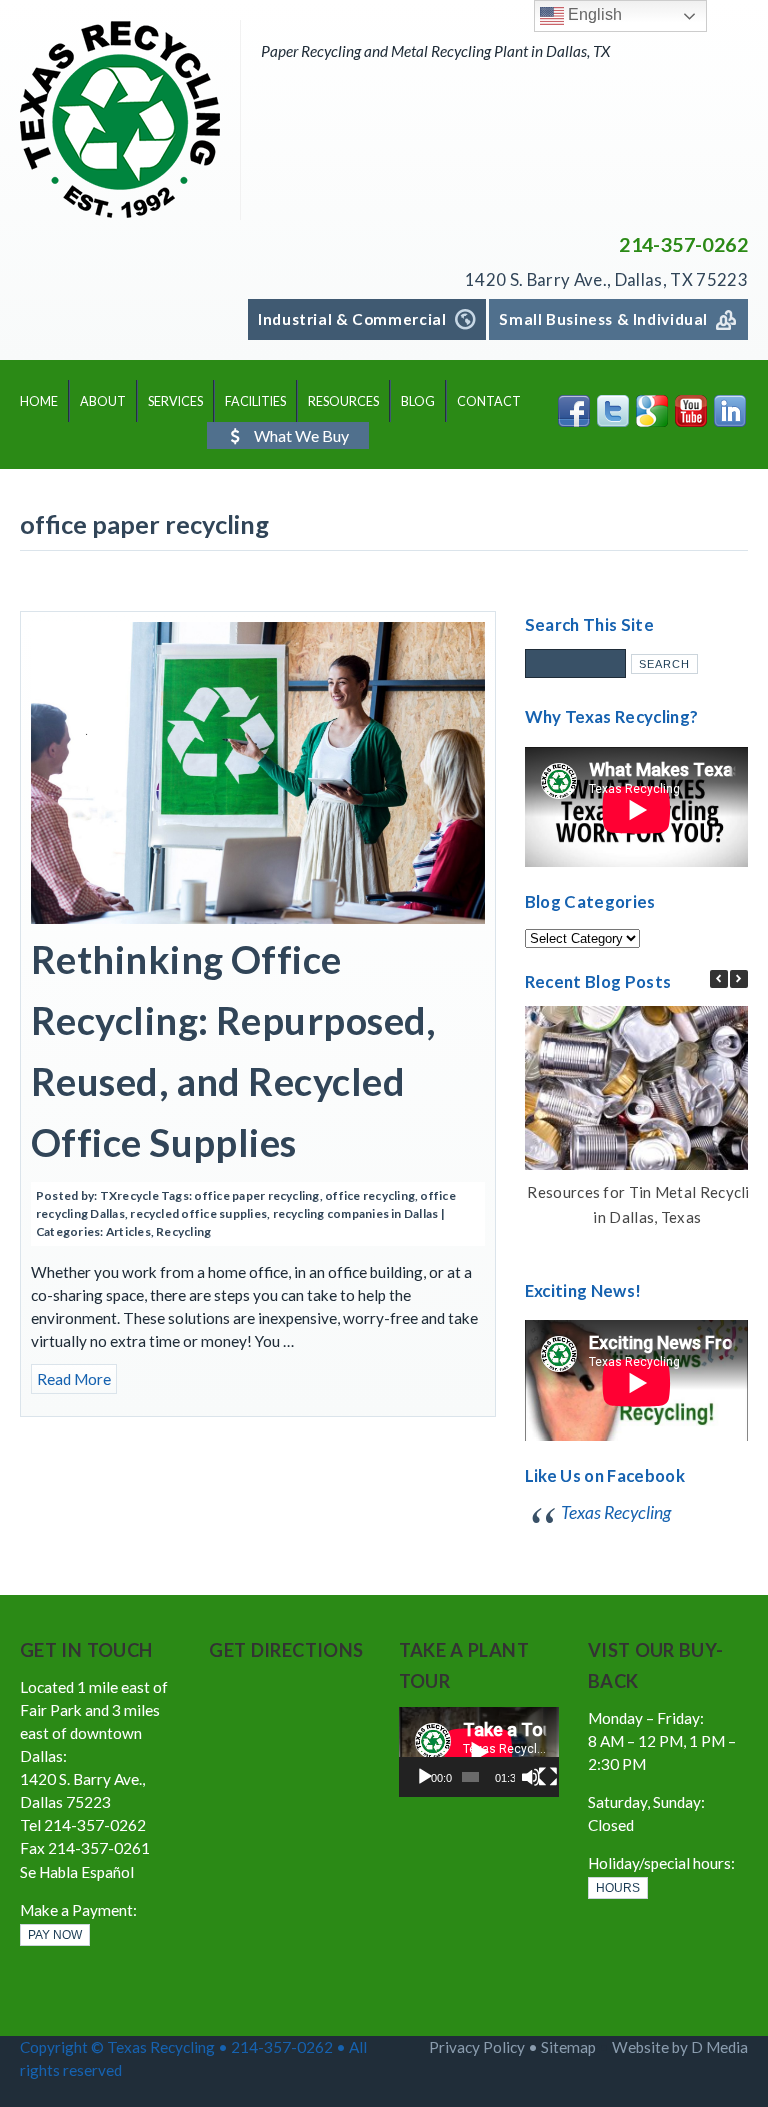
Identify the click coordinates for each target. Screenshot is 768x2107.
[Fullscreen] (548, 1777)
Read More (74, 1379)
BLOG (418, 401)
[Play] (425, 1777)
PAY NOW (55, 1935)
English (593, 14)
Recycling (183, 1231)
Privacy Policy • (485, 2047)
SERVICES (175, 401)
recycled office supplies (198, 1213)
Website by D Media (680, 2047)
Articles (128, 1231)
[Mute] (531, 1777)
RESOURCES (343, 401)
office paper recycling (256, 1195)
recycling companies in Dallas (356, 1213)
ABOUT (103, 401)
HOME (39, 401)
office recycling (370, 1195)
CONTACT (489, 401)
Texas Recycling (616, 1512)
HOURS (618, 1888)
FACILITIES (255, 401)
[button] (739, 979)
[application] (479, 1752)
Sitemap (568, 2047)
